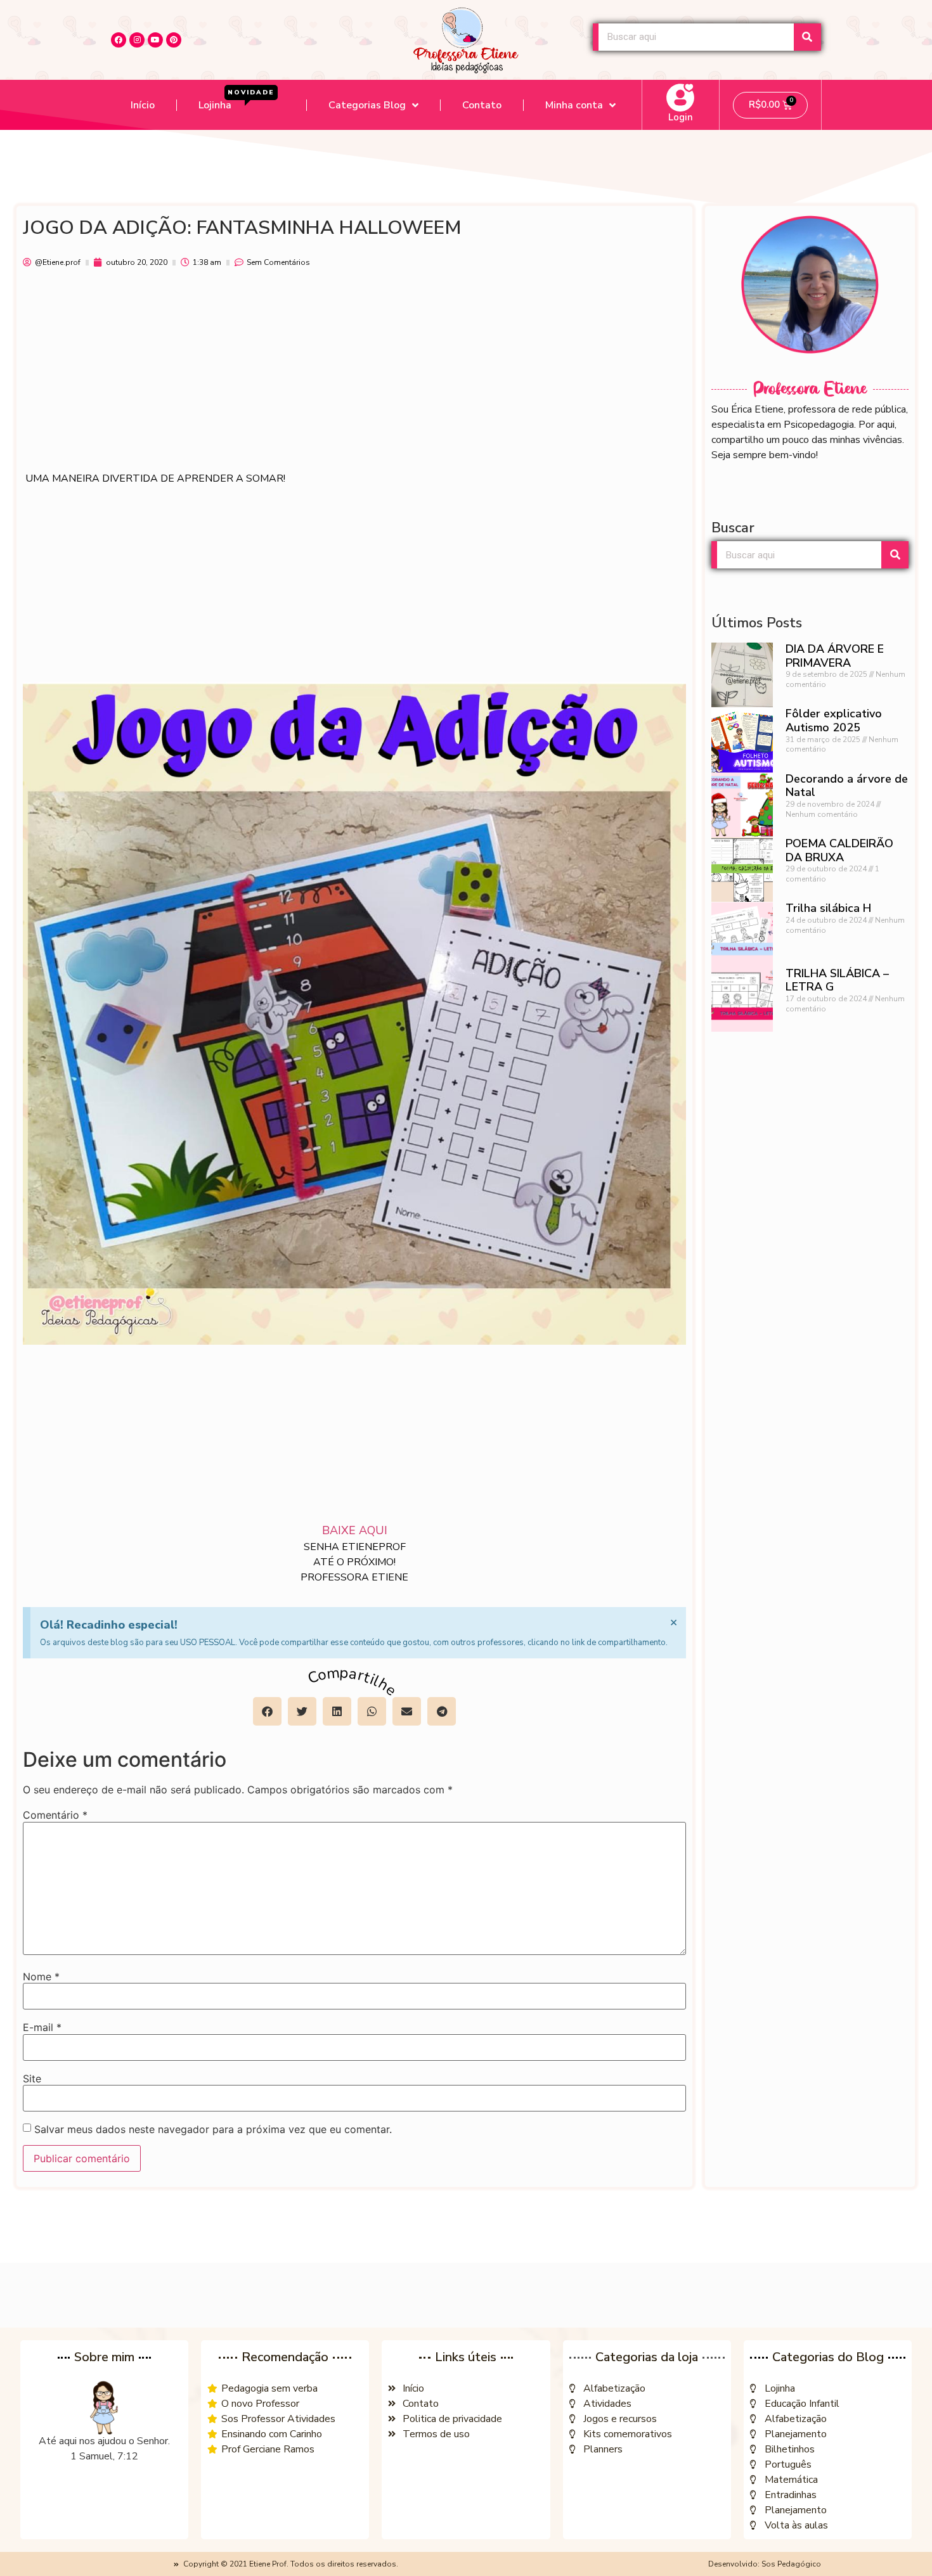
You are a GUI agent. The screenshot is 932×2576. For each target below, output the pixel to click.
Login (681, 117)
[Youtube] (155, 40)
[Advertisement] (354, 376)
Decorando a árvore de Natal (847, 786)
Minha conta (574, 105)
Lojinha (236, 100)
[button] (267, 1711)
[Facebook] (119, 40)
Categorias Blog (367, 105)
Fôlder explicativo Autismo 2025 (834, 721)
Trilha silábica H (828, 908)
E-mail (42, 2027)
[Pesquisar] (807, 37)
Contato (482, 105)
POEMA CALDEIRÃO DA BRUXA (839, 850)
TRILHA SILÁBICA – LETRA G (837, 980)
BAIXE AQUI (355, 1530)
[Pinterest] (174, 40)
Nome (41, 1977)
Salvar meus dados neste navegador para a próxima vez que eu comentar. (213, 2129)
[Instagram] (137, 40)
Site (32, 2079)
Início (143, 105)
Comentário (55, 1815)
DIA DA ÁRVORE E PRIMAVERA (835, 656)
